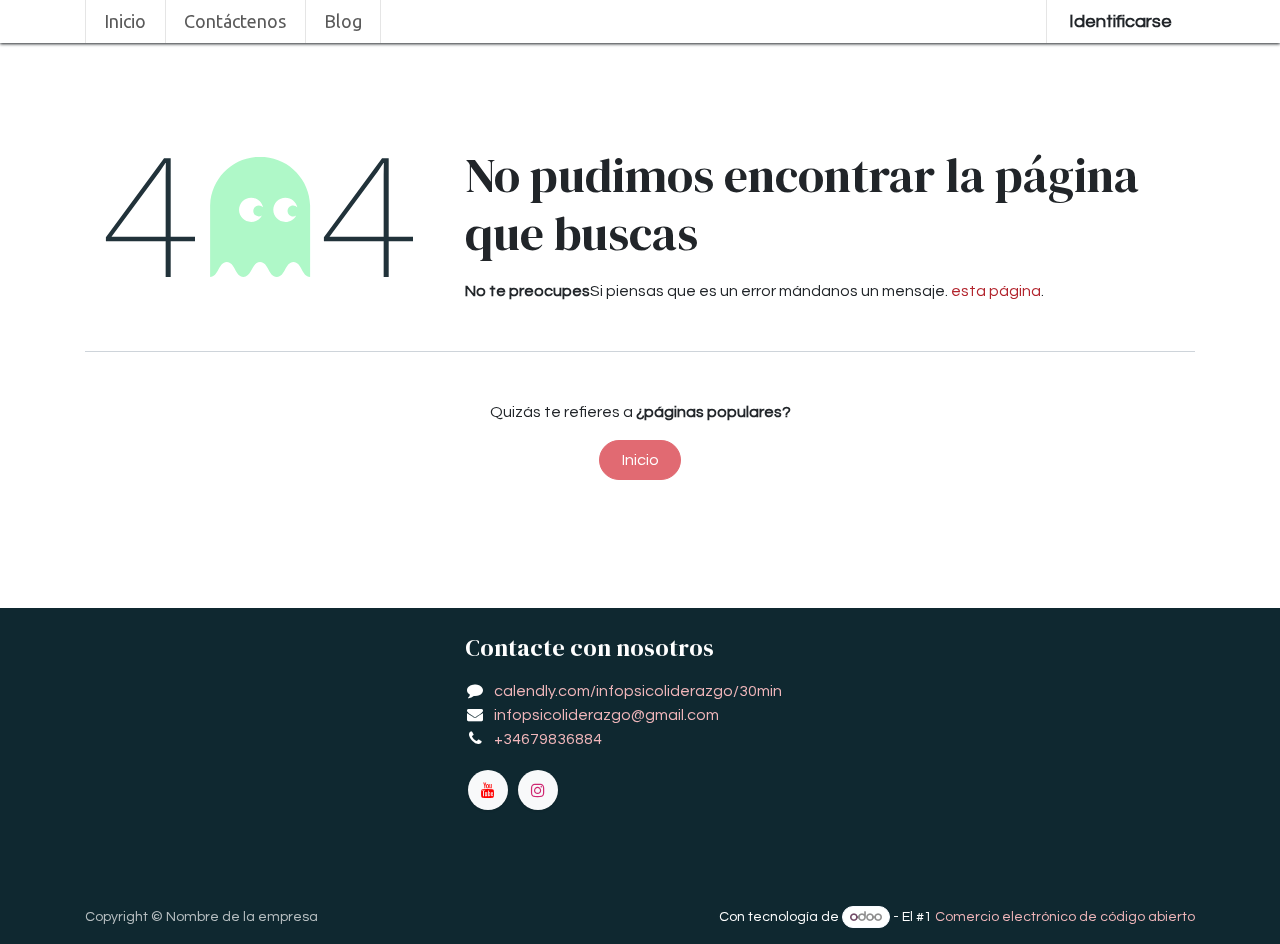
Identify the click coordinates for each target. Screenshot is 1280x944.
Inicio (640, 460)
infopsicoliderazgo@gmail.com (606, 715)
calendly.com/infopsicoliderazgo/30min (638, 691)
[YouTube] (488, 790)
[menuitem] (125, 21)
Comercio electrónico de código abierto (1065, 917)
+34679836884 (548, 739)
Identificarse (1120, 21)
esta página (996, 291)
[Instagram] (538, 790)
